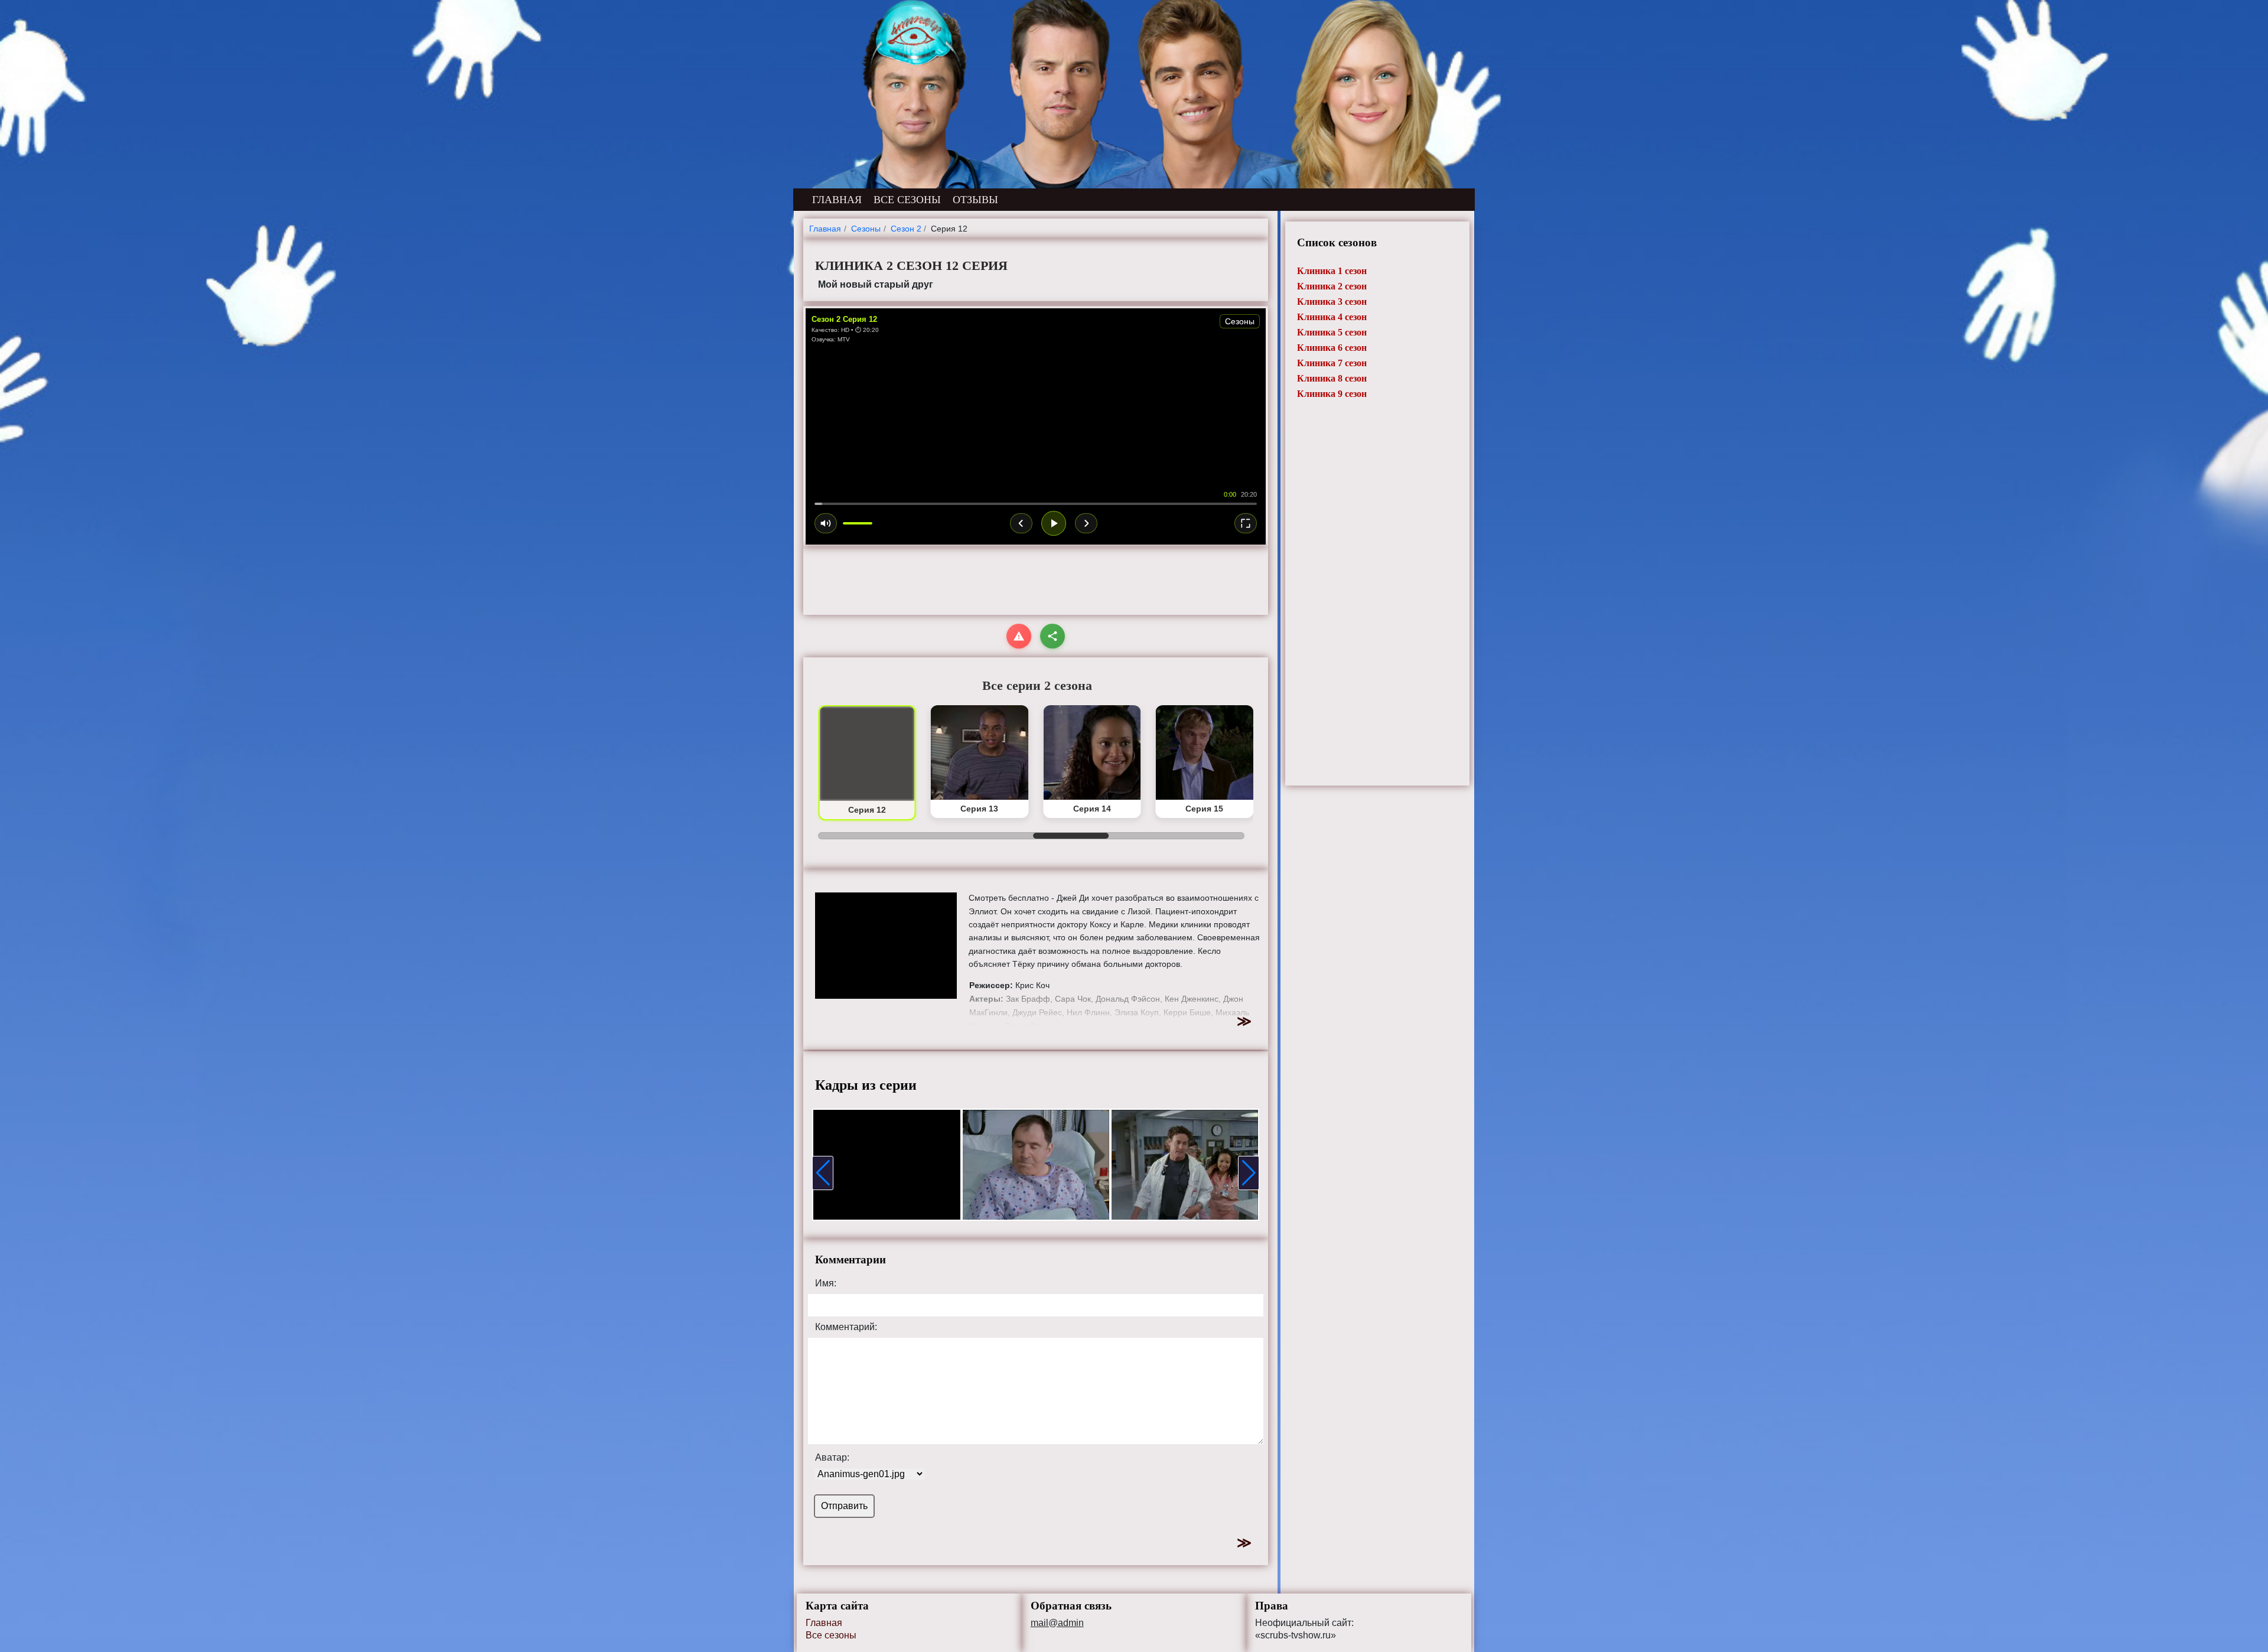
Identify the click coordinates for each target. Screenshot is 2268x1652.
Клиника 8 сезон (1332, 378)
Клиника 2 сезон (1332, 286)
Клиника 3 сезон (1332, 302)
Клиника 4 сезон (1332, 317)
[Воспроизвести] (1054, 523)
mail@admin (1057, 1623)
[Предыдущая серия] (1021, 523)
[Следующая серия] (1086, 523)
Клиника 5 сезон (1332, 332)
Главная (824, 1623)
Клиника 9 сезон (1332, 394)
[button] (823, 1173)
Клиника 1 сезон (1332, 271)
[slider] (1036, 504)
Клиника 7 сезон (1332, 363)
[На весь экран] (1246, 523)
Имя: (826, 1283)
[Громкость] (826, 523)
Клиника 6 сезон (1332, 348)
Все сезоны (831, 1635)
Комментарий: (846, 1327)
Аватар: (832, 1458)
